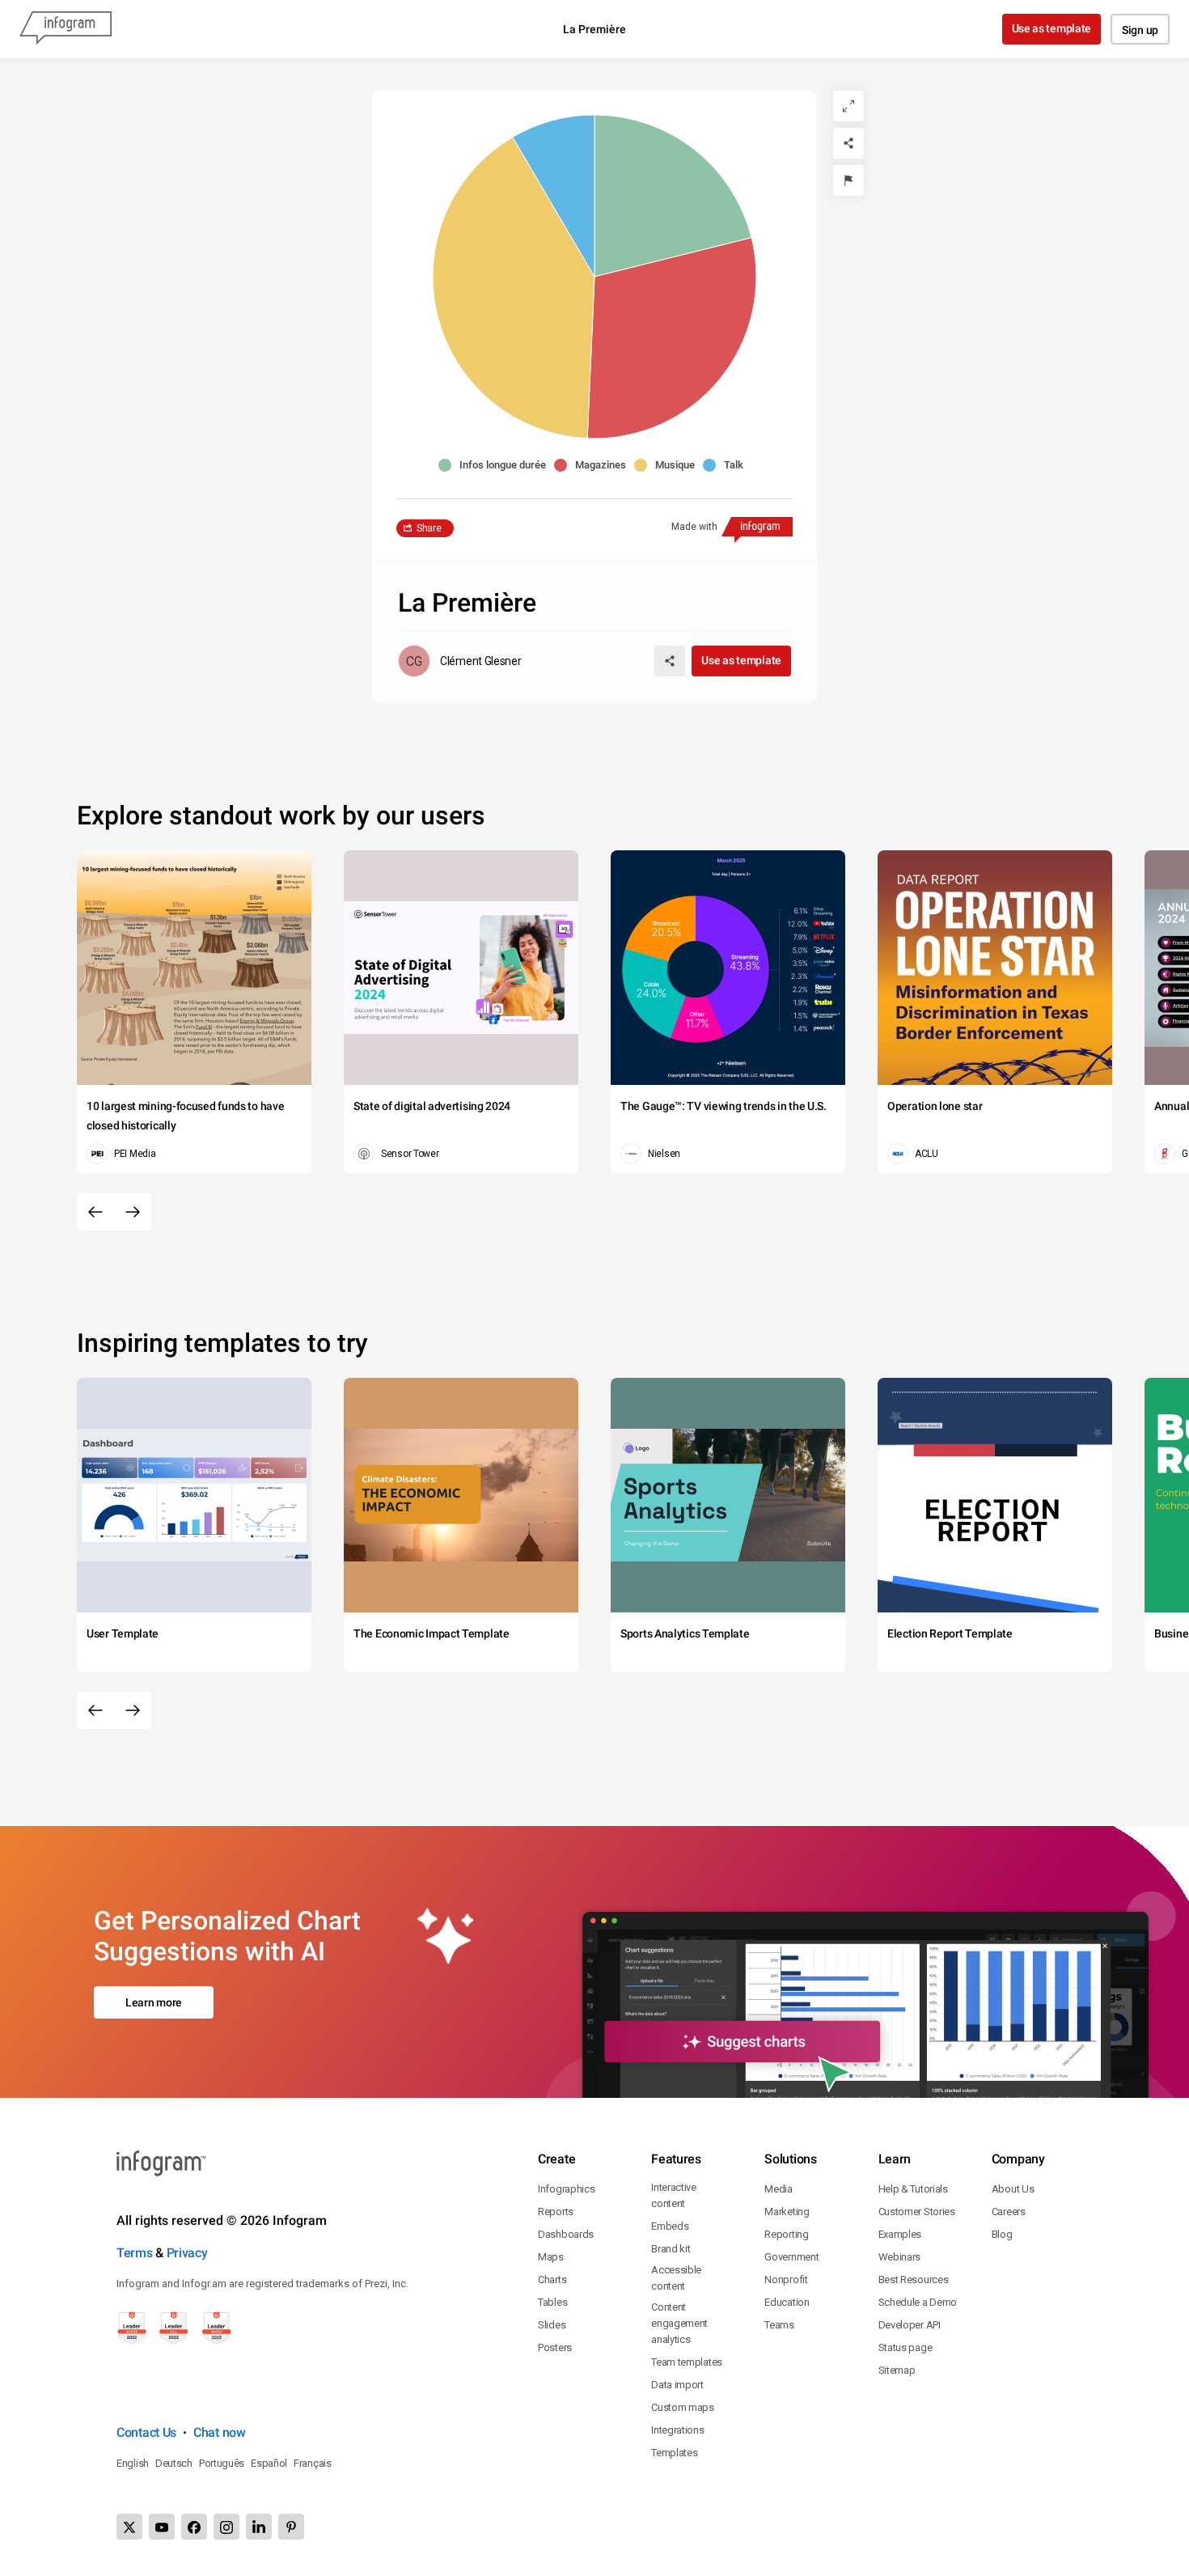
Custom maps (683, 2407)
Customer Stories (917, 2212)
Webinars (900, 2257)
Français (313, 2463)
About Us (1013, 2189)
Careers (1009, 2212)
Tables (552, 2302)
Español (269, 2463)
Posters (555, 2347)
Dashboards (566, 2234)
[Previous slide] (95, 1212)
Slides (552, 2325)
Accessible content (676, 2278)
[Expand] (848, 106)
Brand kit (671, 2249)
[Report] (848, 180)
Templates (674, 2453)
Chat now (220, 2432)
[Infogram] (66, 29)
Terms (135, 2253)
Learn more (154, 2002)
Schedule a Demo (918, 2302)
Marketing (787, 2212)
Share (429, 528)
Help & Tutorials (913, 2189)
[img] (673, 196)
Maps (551, 2257)
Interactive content (674, 2195)
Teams (779, 2325)
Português (222, 2463)
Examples (900, 2234)
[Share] (848, 143)
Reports (556, 2212)
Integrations (677, 2430)
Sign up (1140, 30)
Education (787, 2302)
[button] (496, 465)
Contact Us (146, 2432)
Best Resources (914, 2279)
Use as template (1052, 28)
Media (779, 2189)
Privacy (187, 2253)
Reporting (786, 2234)
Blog (1002, 2234)
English (133, 2463)
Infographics (566, 2189)
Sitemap (897, 2370)
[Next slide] (133, 1212)
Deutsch (174, 2463)
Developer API (910, 2325)
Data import (677, 2385)
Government (791, 2257)
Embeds (670, 2226)
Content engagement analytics (679, 2323)
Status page (906, 2347)
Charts (552, 2279)
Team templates (687, 2362)
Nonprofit (786, 2279)
